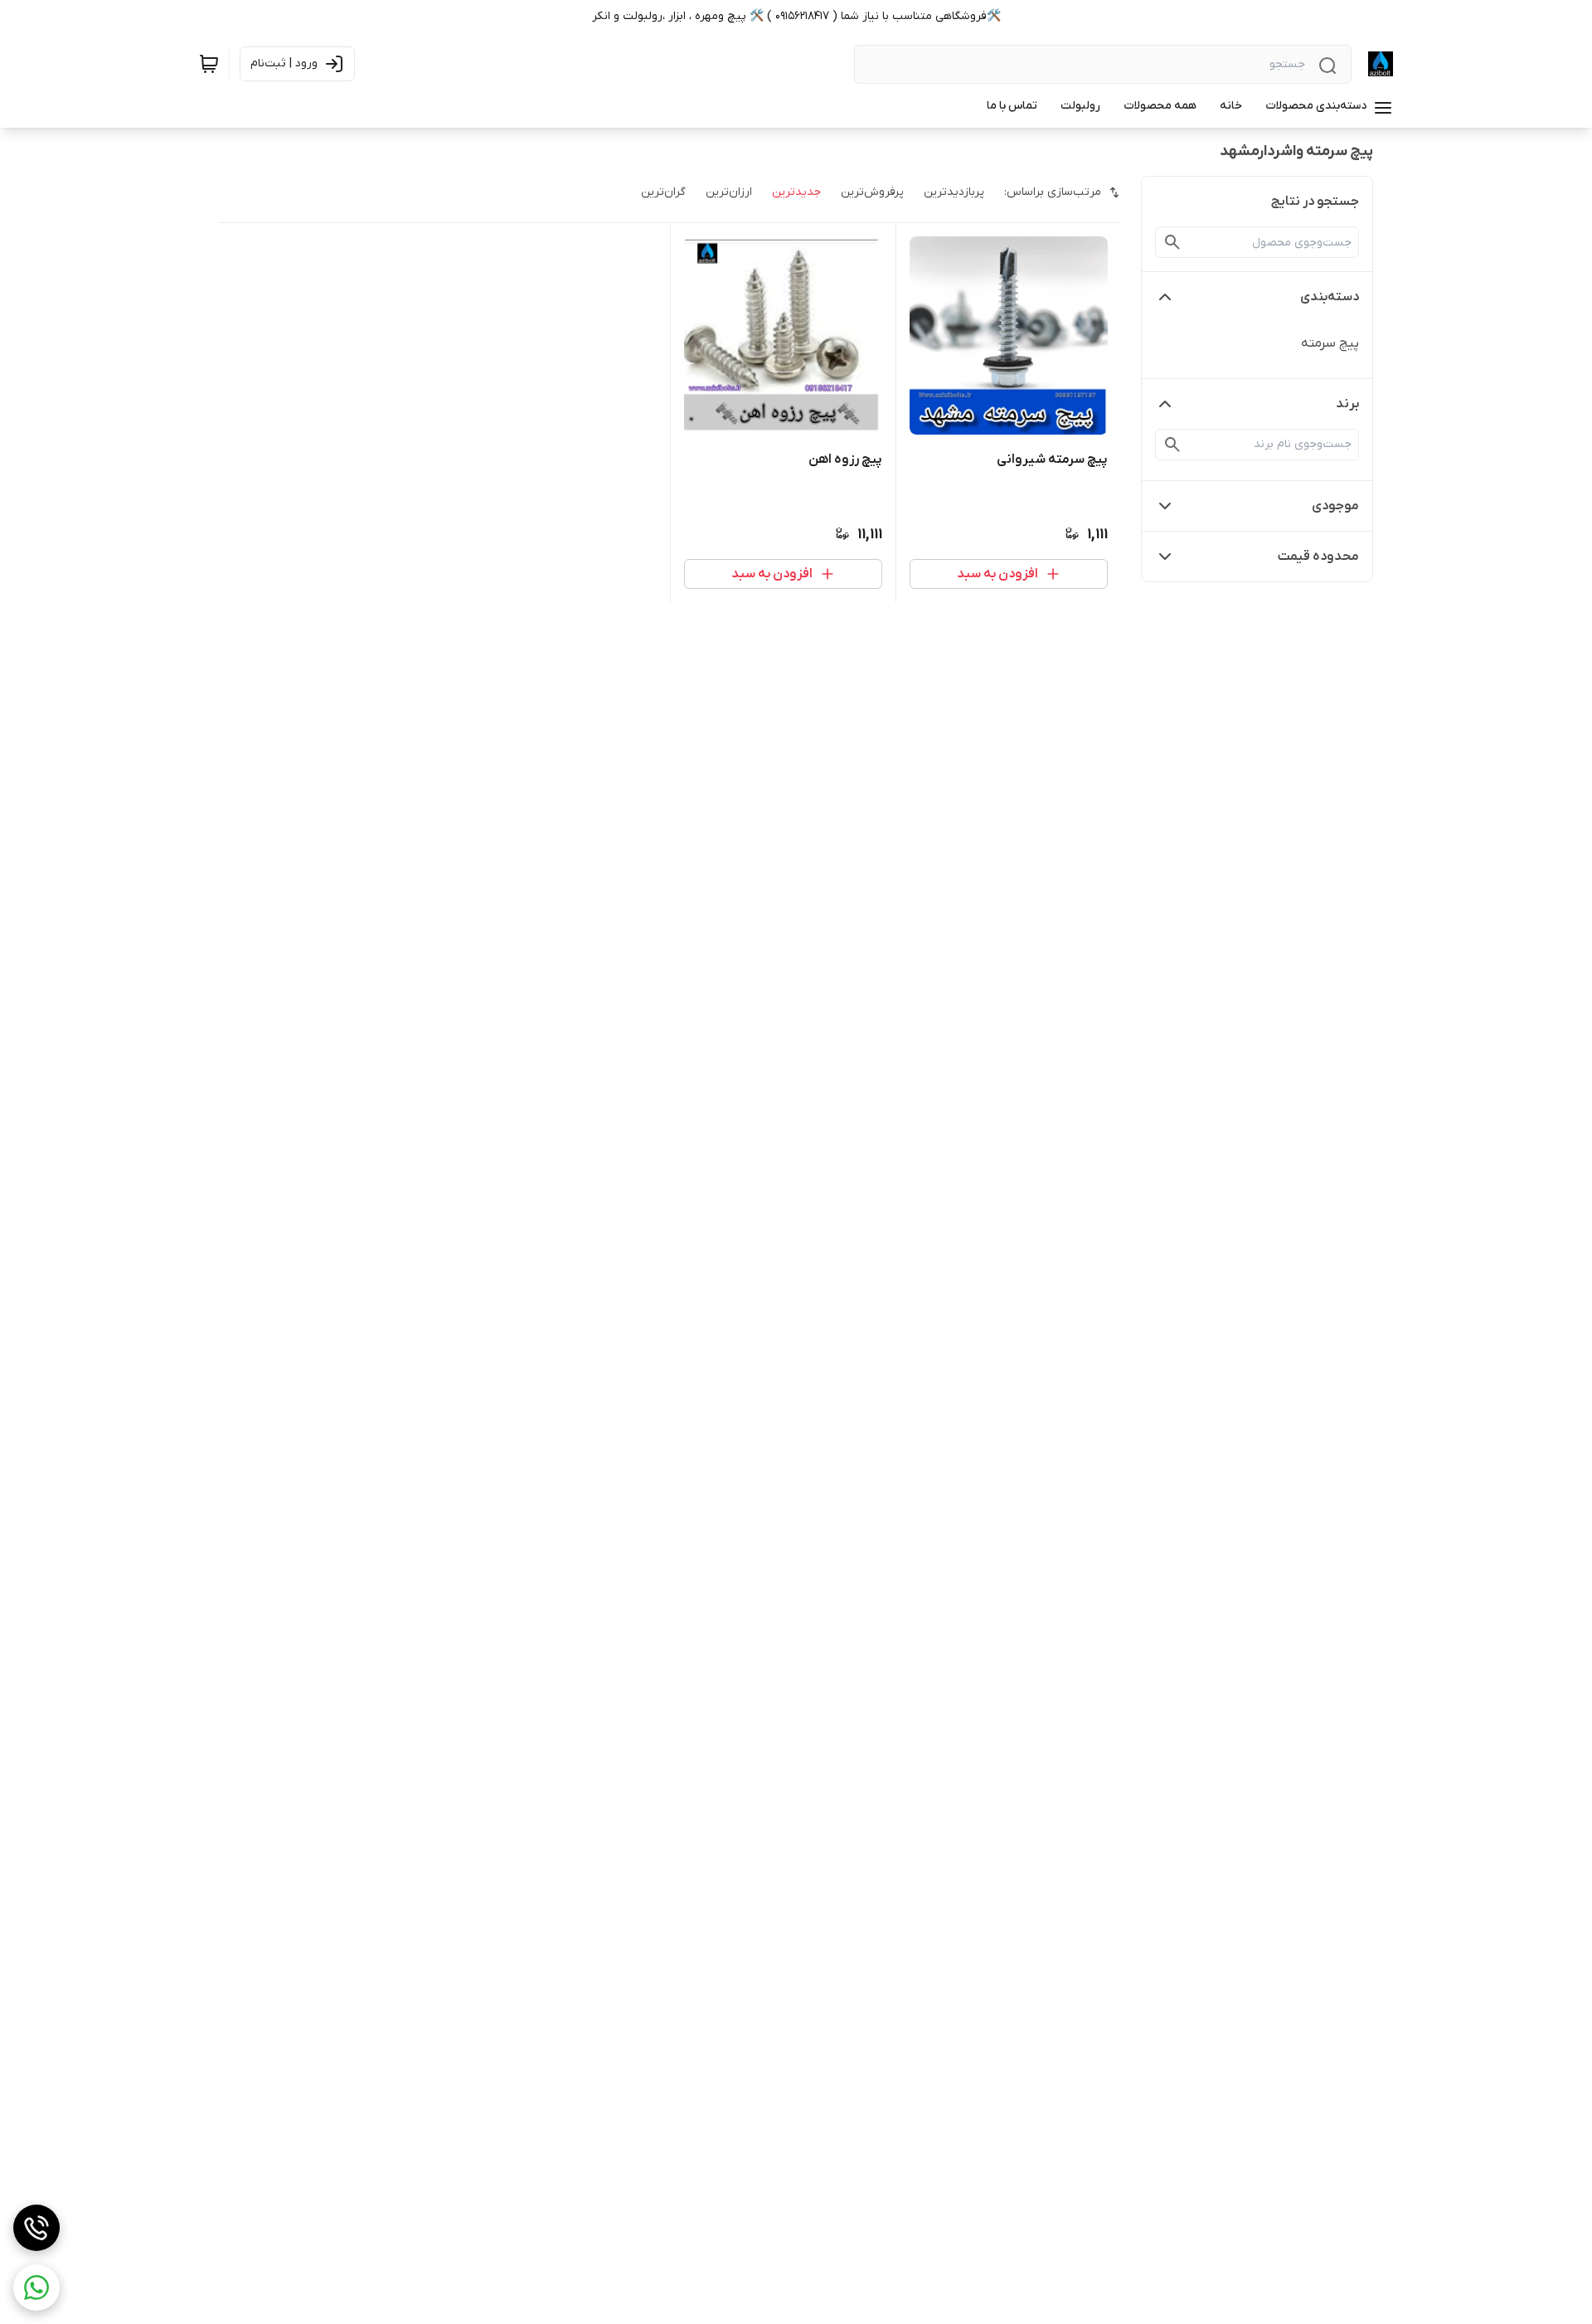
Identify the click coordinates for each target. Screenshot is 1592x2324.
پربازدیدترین (954, 192)
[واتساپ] (36, 2288)
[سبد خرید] (209, 64)
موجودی (1335, 506)
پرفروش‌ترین (872, 192)
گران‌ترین (663, 192)
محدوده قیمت (1318, 557)
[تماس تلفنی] (36, 2228)
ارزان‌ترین (729, 192)
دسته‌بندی (1330, 297)
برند (1347, 404)
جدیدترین (796, 192)
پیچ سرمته (1330, 343)
